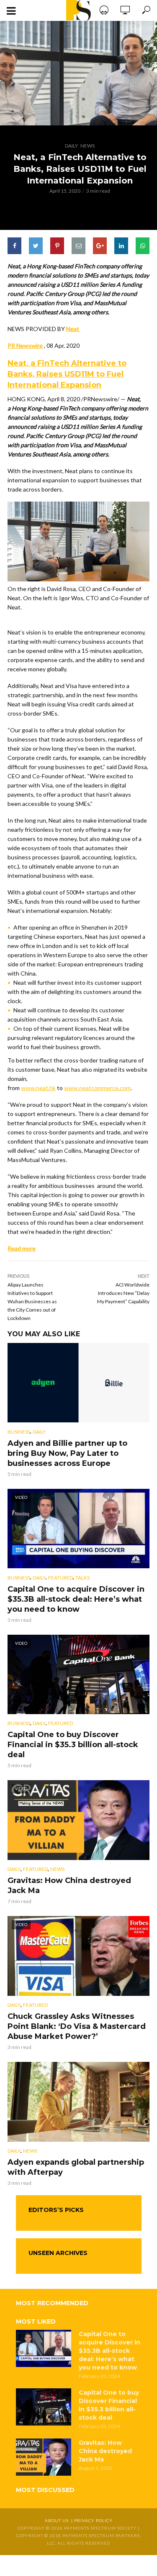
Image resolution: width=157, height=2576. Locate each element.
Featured (60, 1578)
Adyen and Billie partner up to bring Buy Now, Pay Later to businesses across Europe (67, 1453)
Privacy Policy (93, 2520)
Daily (71, 146)
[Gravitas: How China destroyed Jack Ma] (44, 2457)
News (88, 146)
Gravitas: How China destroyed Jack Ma (69, 1885)
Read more (22, 1248)
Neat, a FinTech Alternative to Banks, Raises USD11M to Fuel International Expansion (67, 374)
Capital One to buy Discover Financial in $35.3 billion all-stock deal (73, 1745)
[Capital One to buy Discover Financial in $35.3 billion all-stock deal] (44, 2407)
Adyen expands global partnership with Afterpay (76, 2167)
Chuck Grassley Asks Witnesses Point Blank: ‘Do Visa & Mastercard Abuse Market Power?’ (77, 2026)
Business (19, 1432)
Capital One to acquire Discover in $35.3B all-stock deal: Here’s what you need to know (76, 1599)
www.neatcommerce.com (97, 1088)
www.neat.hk (38, 1088)
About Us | (59, 2520)
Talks (82, 1578)
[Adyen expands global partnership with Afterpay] (78, 2102)
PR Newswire (25, 345)
